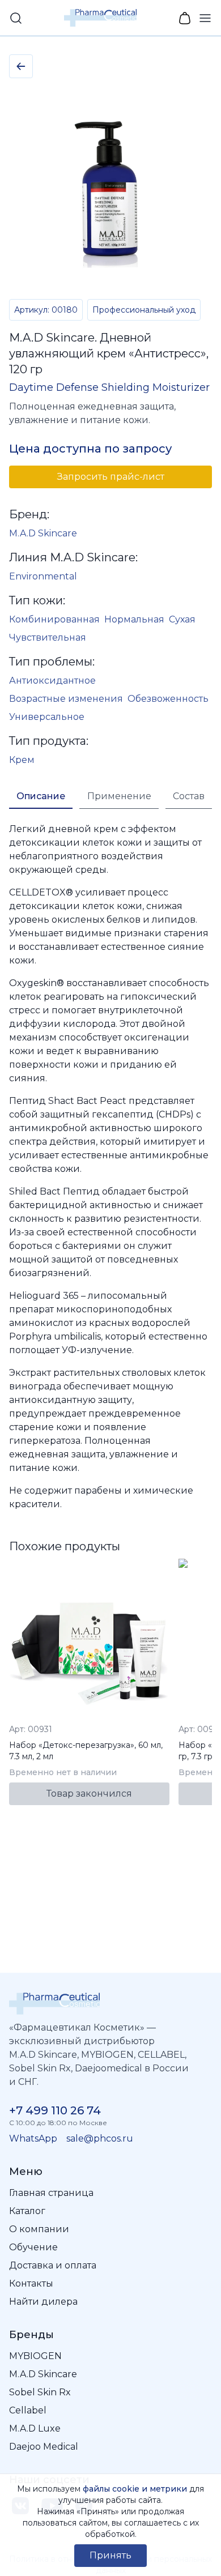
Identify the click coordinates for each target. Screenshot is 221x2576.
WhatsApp (33, 2138)
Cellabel (28, 2410)
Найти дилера (43, 2302)
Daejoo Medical (44, 2447)
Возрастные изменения (66, 699)
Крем (22, 760)
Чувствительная (48, 637)
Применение (119, 796)
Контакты (31, 2283)
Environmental (43, 576)
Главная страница (51, 2193)
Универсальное (47, 717)
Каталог (27, 2211)
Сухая (182, 619)
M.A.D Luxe (35, 2428)
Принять (110, 2555)
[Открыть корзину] (185, 18)
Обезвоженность (168, 699)
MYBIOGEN (35, 2356)
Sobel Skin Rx (40, 2392)
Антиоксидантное (52, 681)
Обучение (33, 2247)
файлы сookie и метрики (135, 2489)
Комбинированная (54, 619)
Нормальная (134, 619)
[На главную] (100, 18)
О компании (39, 2229)
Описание (41, 796)
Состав (189, 796)
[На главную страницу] (110, 2004)
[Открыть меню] (205, 18)
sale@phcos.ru (100, 2138)
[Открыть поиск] (16, 18)
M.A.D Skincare (43, 533)
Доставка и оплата (53, 2265)
